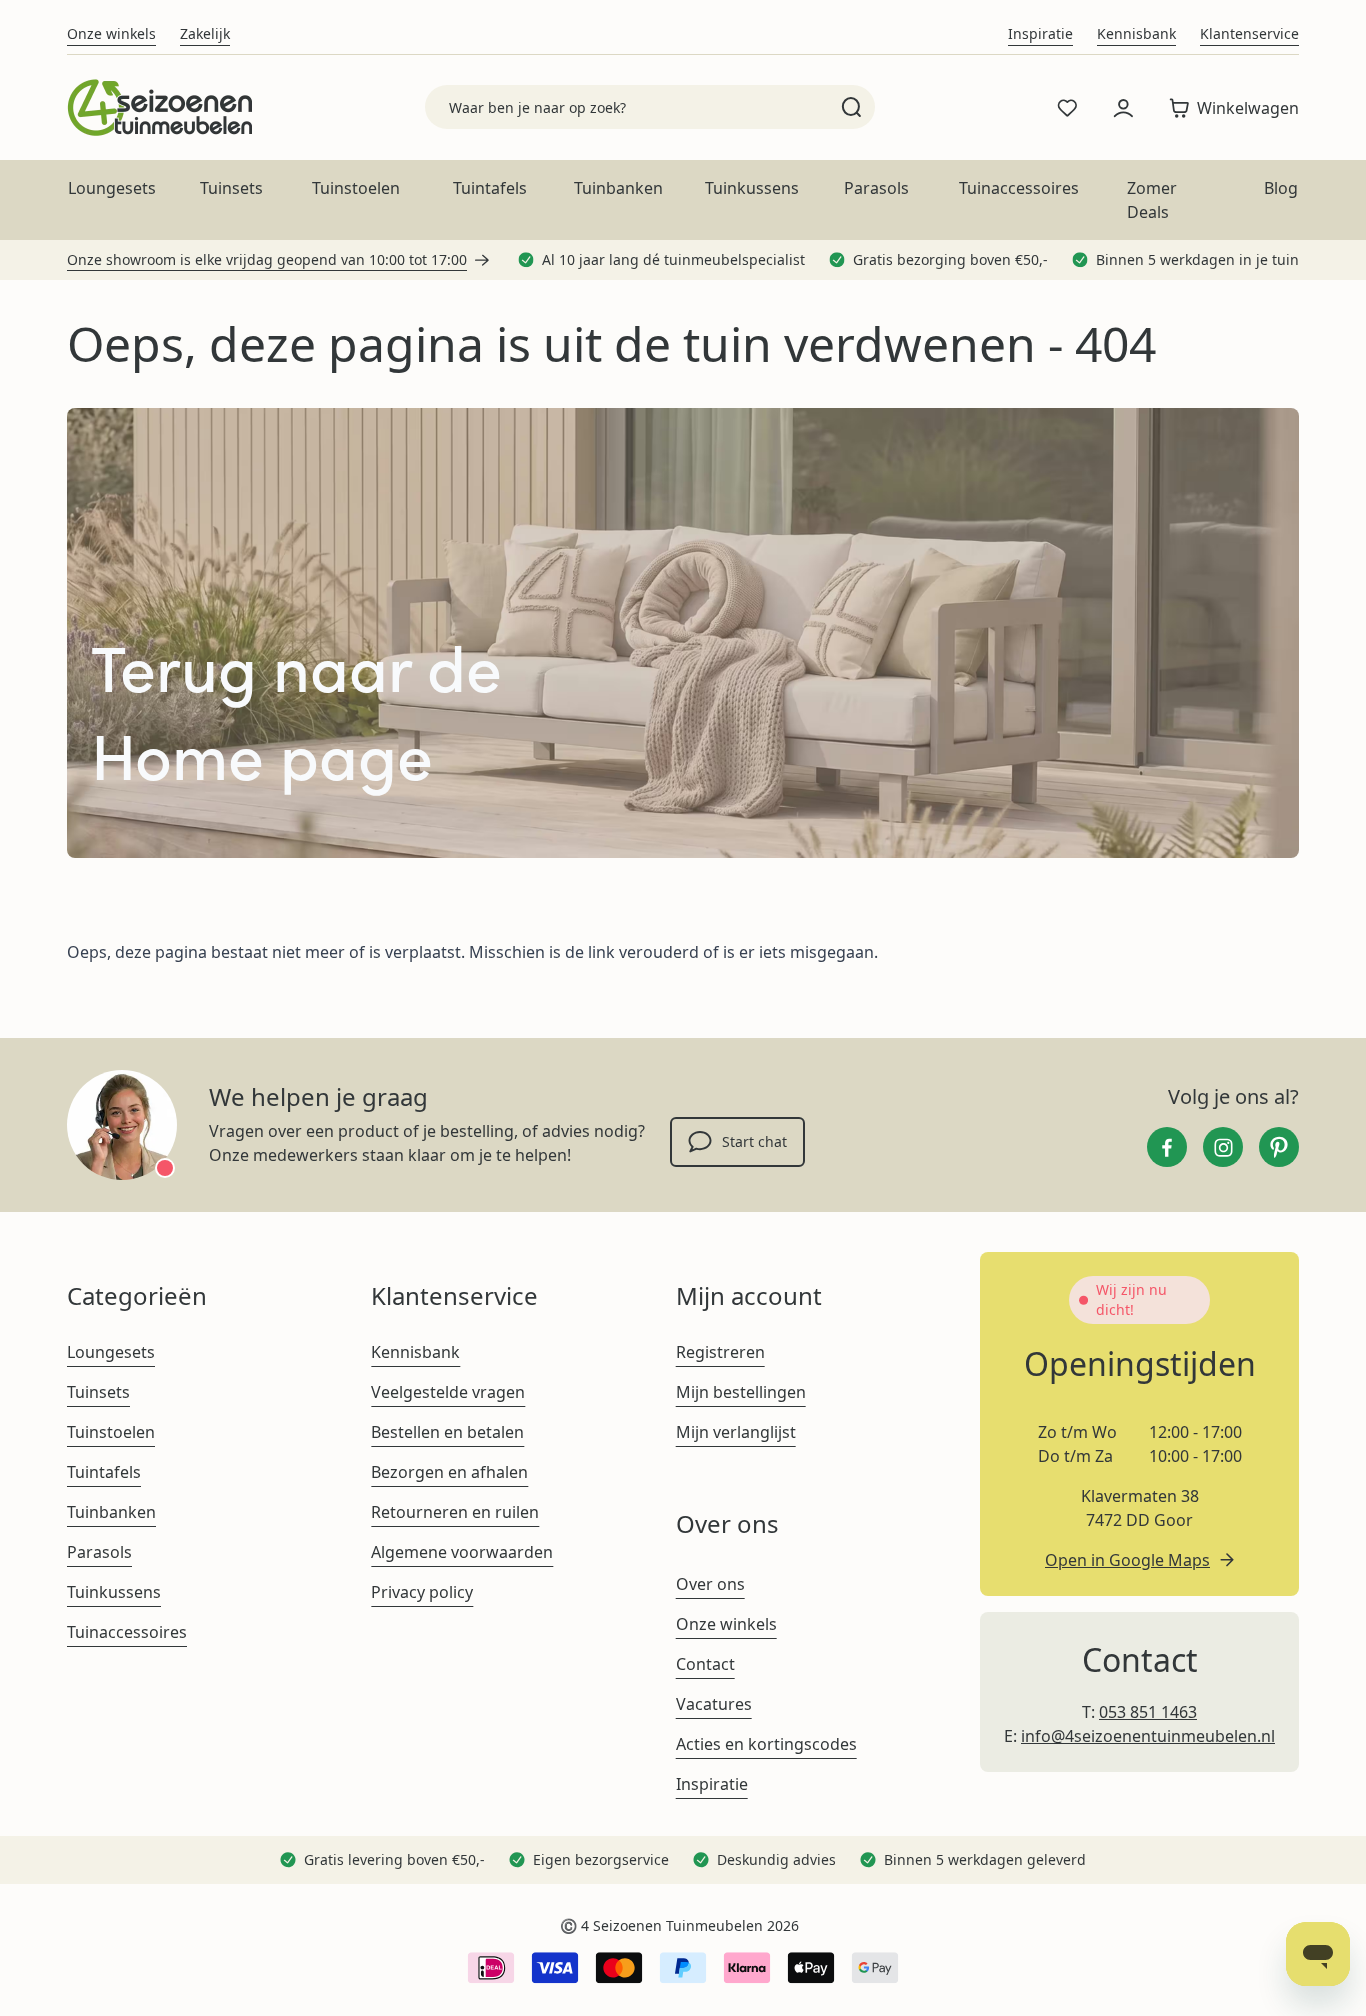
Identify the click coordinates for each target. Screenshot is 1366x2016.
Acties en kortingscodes (766, 1744)
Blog (1281, 188)
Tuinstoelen (356, 188)
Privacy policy (422, 1592)
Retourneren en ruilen (455, 1512)
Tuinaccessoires (1019, 188)
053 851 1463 (1148, 1712)
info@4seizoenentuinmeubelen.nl (1148, 1736)
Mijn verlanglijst (736, 1432)
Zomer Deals (1152, 200)
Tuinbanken (618, 188)
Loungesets (112, 188)
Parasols (876, 188)
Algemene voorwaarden (462, 1552)
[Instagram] (1223, 1147)
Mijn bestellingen (741, 1392)
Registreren (720, 1352)
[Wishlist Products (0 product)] (1067, 108)
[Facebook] (1167, 1147)
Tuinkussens (752, 188)
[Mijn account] (1123, 108)
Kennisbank (1136, 33)
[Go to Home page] (159, 107)
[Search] (851, 107)
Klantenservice (1249, 33)
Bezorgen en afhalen (449, 1472)
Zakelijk (205, 33)
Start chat (754, 1141)
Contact (705, 1664)
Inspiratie (1040, 33)
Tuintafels (490, 188)
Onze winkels (111, 33)
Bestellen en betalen (447, 1432)
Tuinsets (231, 188)
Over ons (710, 1584)
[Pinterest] (1279, 1147)
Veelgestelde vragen (448, 1392)
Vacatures (714, 1704)
